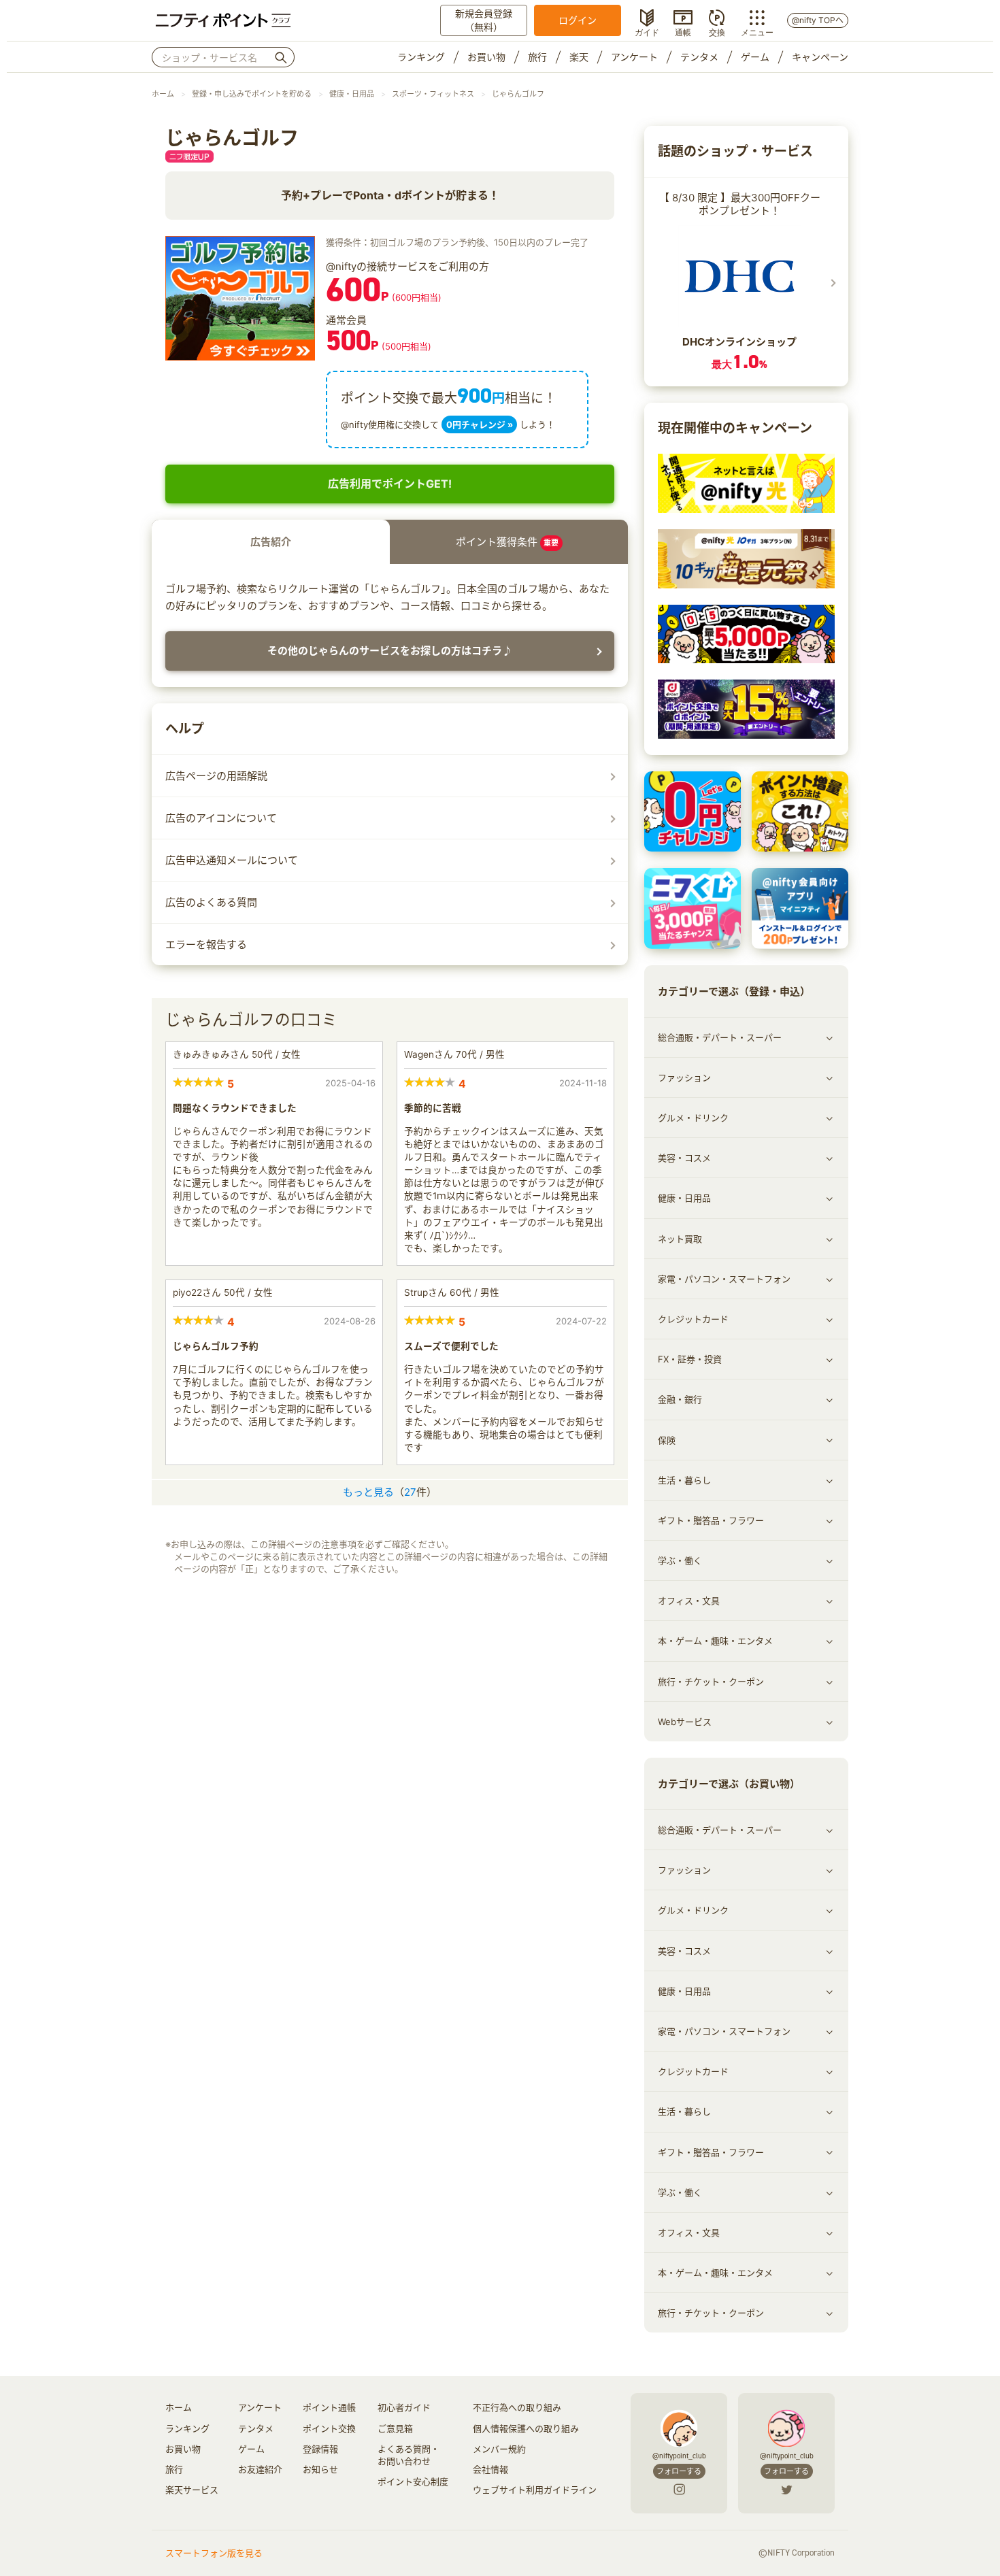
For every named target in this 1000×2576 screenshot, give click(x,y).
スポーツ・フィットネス (433, 94)
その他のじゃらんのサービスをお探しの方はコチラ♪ (390, 651)
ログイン (578, 20)
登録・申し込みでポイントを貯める (252, 94)
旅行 (537, 57)
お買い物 (486, 57)
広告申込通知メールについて (232, 860)
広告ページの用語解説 (216, 776)
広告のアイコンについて (221, 818)
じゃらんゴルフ (518, 94)
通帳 (683, 31)
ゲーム (755, 57)
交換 (717, 31)
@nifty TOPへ (818, 20)
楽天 (579, 57)
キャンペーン (820, 57)
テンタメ (699, 57)
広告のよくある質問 (211, 902)
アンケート (634, 57)
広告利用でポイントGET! (390, 484)
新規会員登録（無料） (484, 20)
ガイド (647, 31)
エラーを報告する (206, 944)
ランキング (421, 57)
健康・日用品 (352, 94)
